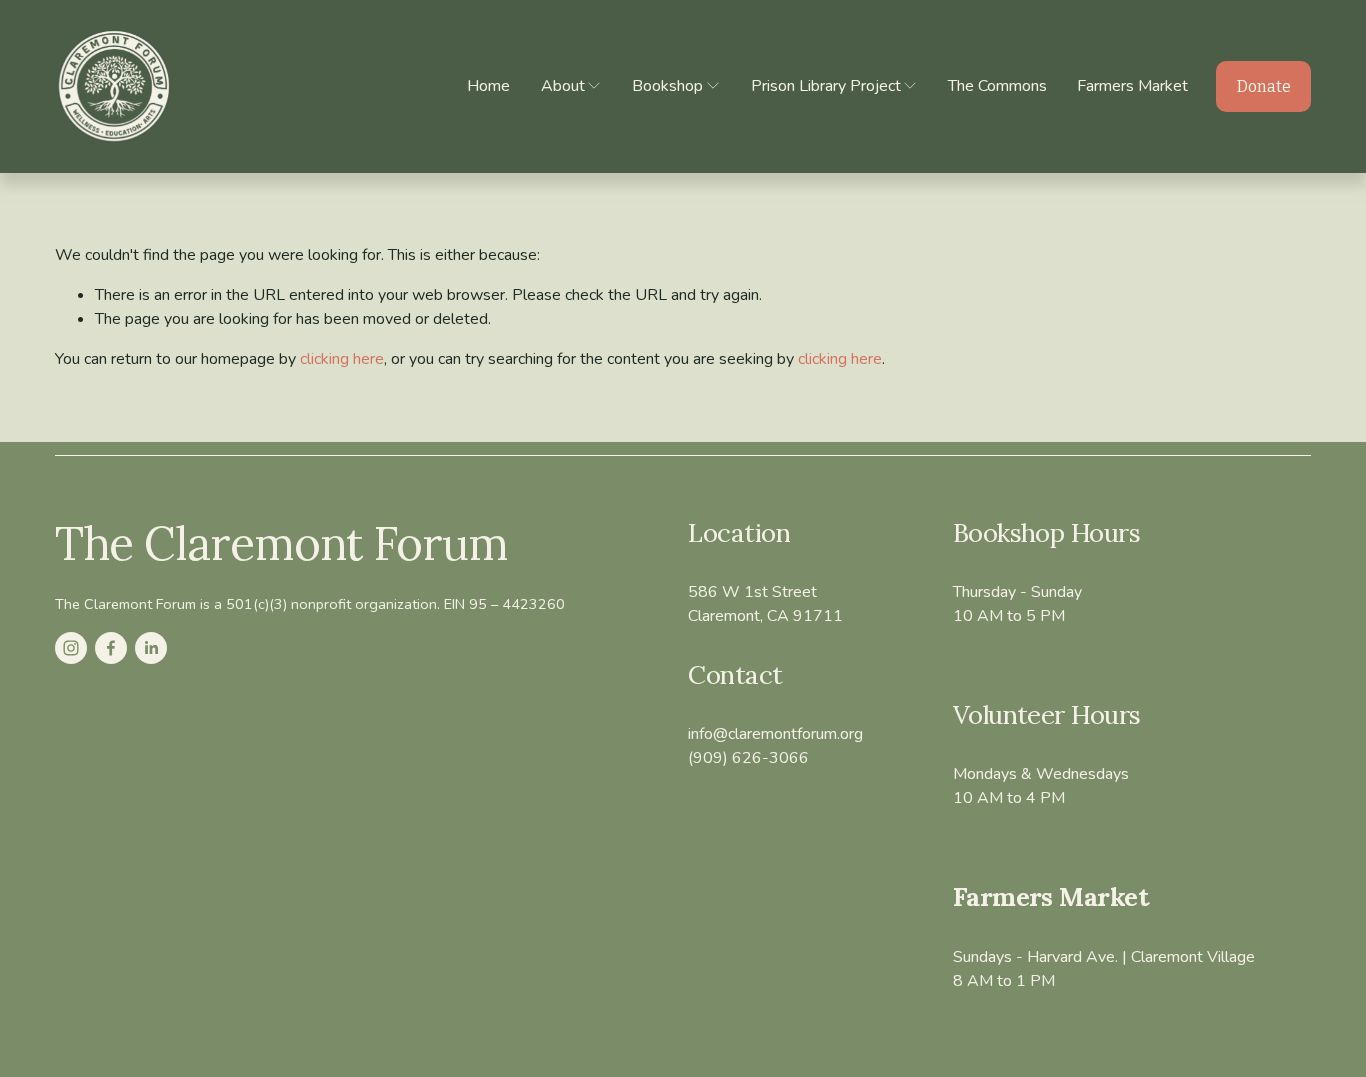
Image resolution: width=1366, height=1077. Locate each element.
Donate (1264, 86)
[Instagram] (71, 648)
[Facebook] (111, 648)
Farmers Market (1132, 86)
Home (488, 86)
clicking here (342, 359)
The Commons (997, 86)
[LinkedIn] (151, 648)
